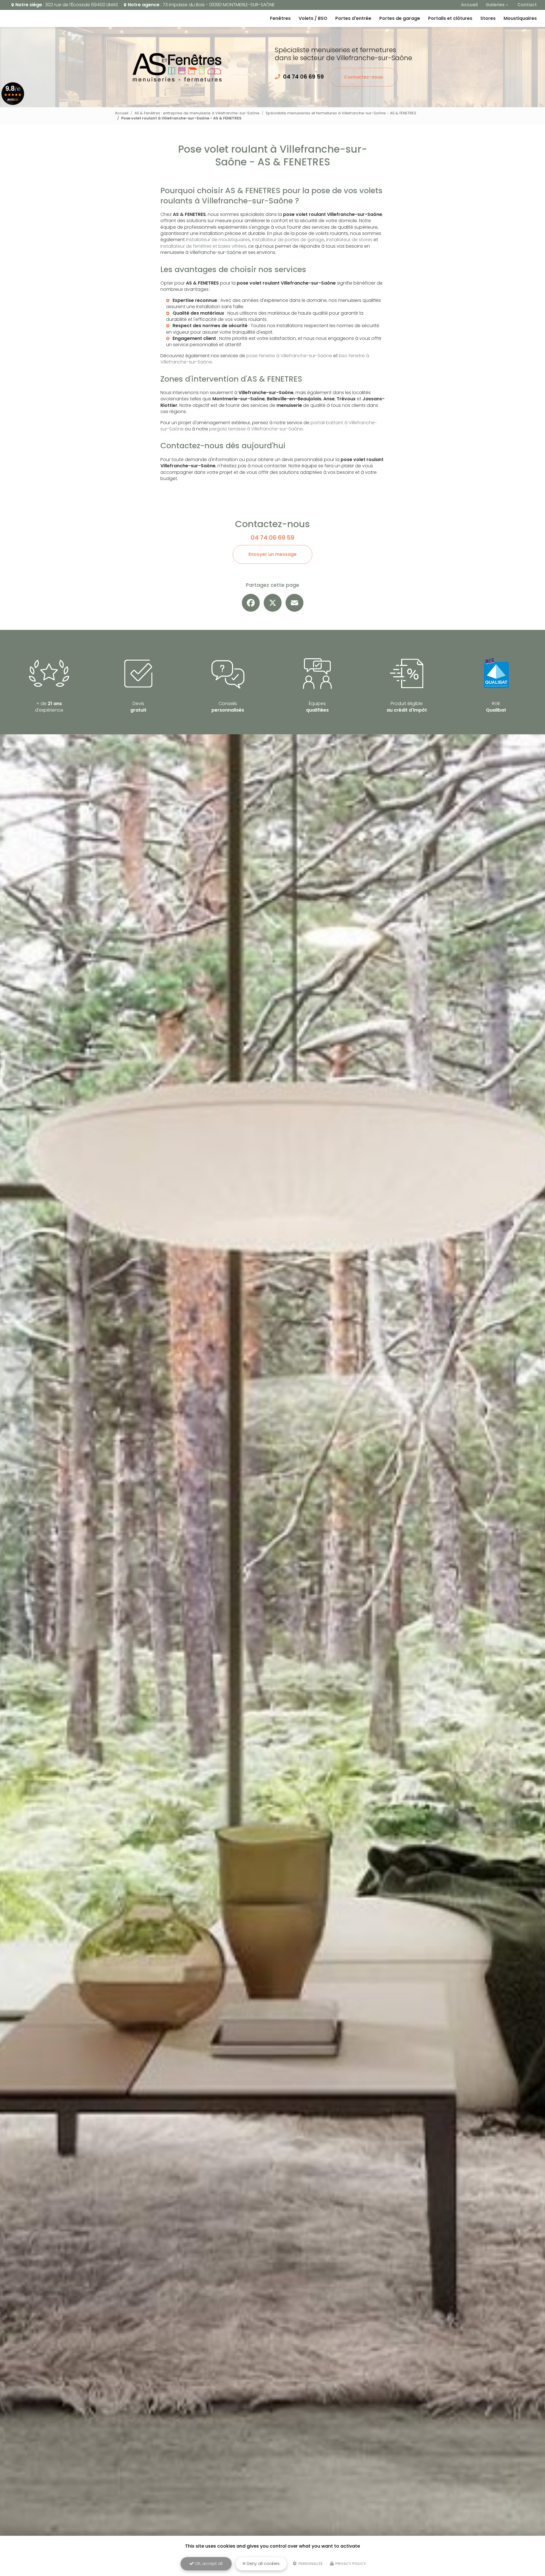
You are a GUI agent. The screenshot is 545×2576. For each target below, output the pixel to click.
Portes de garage (400, 18)
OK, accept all (208, 2564)
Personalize (310, 2564)
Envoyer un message (272, 554)
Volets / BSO (313, 18)
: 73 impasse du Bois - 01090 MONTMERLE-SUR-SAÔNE (201, 5)
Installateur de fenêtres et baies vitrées (203, 246)
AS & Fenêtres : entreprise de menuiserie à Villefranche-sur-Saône (197, 113)
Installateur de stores (349, 240)
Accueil (469, 5)
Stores (488, 18)
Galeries (495, 5)
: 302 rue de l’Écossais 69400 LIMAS (67, 5)
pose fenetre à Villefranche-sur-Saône (289, 356)
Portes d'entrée (353, 18)
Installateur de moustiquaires (218, 240)
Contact (527, 5)
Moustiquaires (520, 18)
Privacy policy (350, 2564)
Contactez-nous (363, 77)
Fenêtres (280, 18)
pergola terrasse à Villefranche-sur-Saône (256, 429)
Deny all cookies (263, 2564)
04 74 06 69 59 (303, 77)
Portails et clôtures (450, 18)
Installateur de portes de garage (288, 240)
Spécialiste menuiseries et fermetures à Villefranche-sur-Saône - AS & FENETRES (341, 113)
